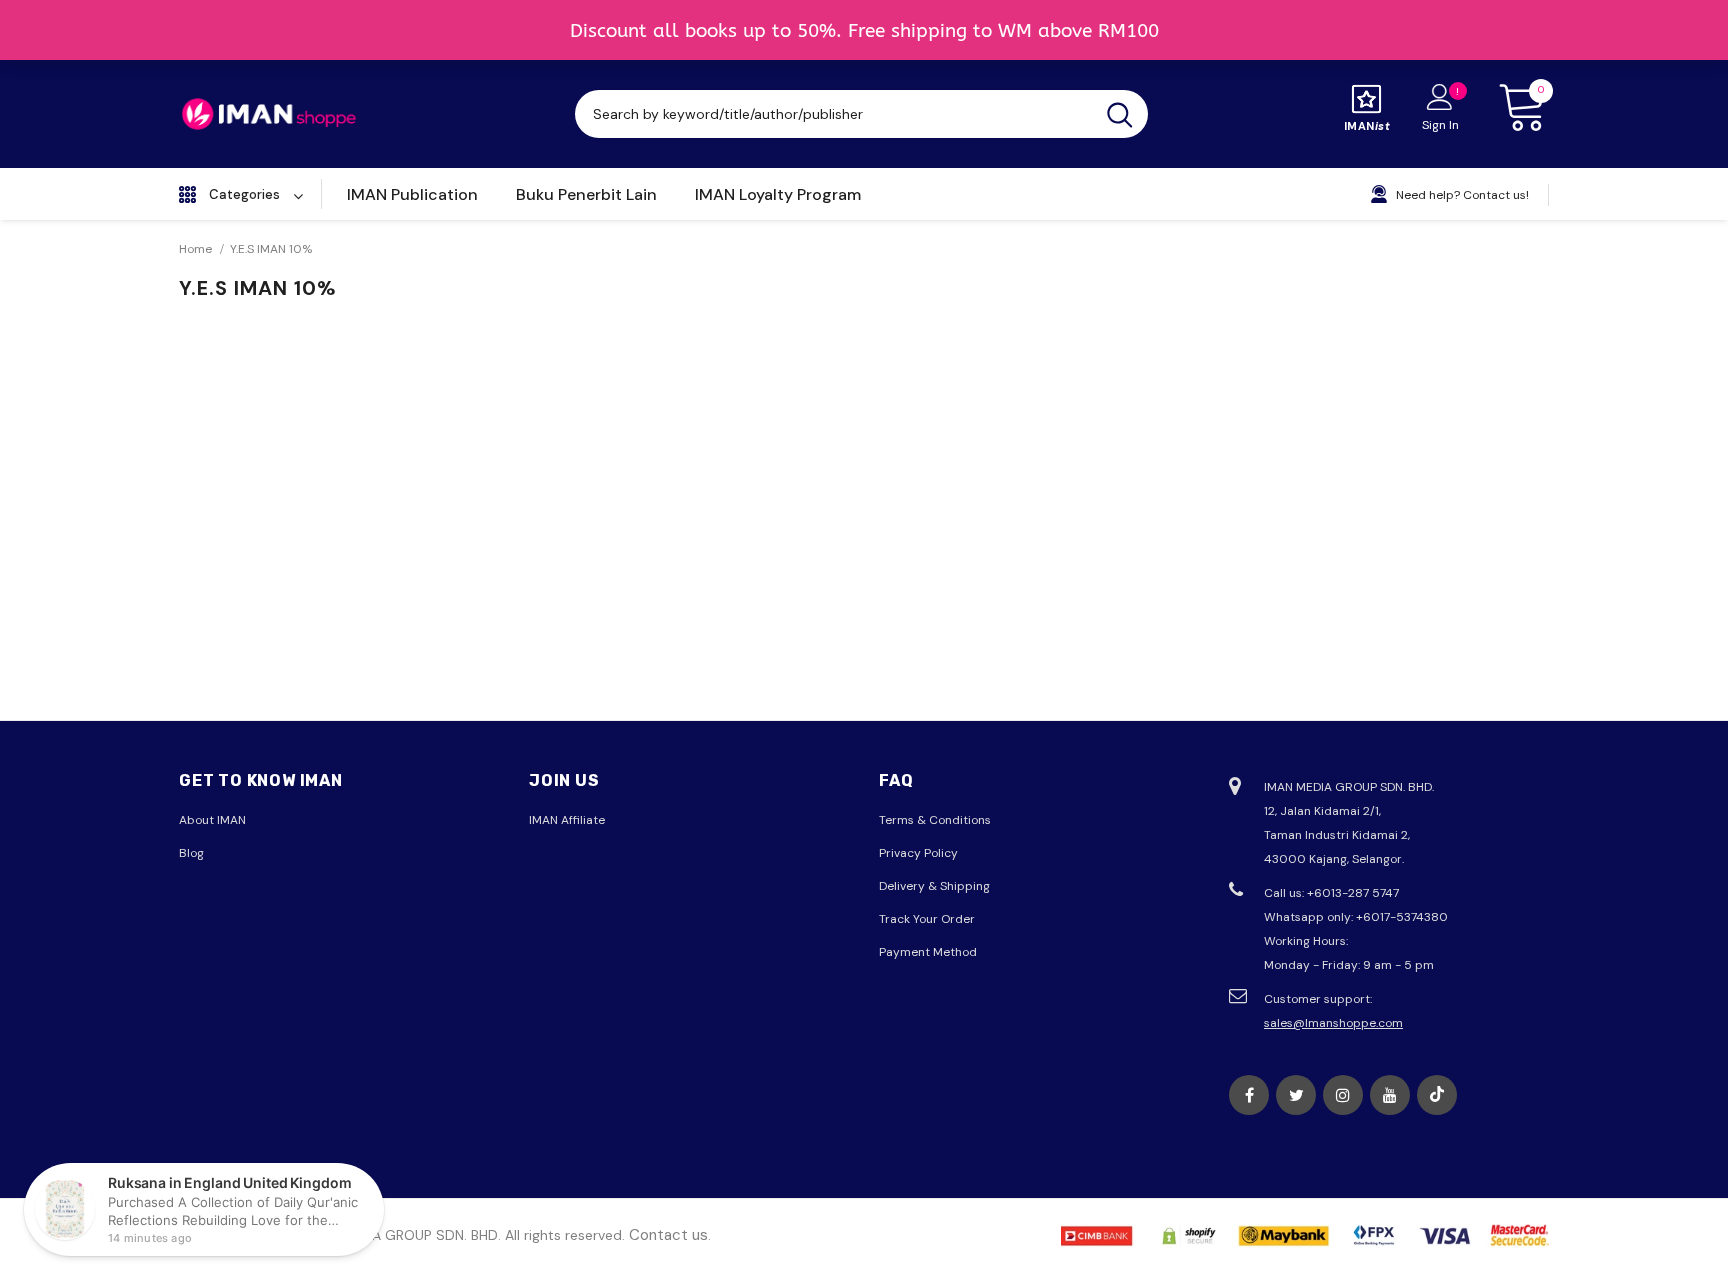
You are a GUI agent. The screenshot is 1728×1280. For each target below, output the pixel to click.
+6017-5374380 (1402, 917)
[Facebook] (1249, 1095)
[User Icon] (1440, 96)
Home (195, 249)
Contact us (668, 1235)
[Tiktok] (1437, 1095)
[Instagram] (1343, 1095)
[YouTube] (1390, 1095)
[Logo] (269, 114)
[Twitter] (1296, 1095)
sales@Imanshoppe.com (1333, 1023)
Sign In (1440, 125)
